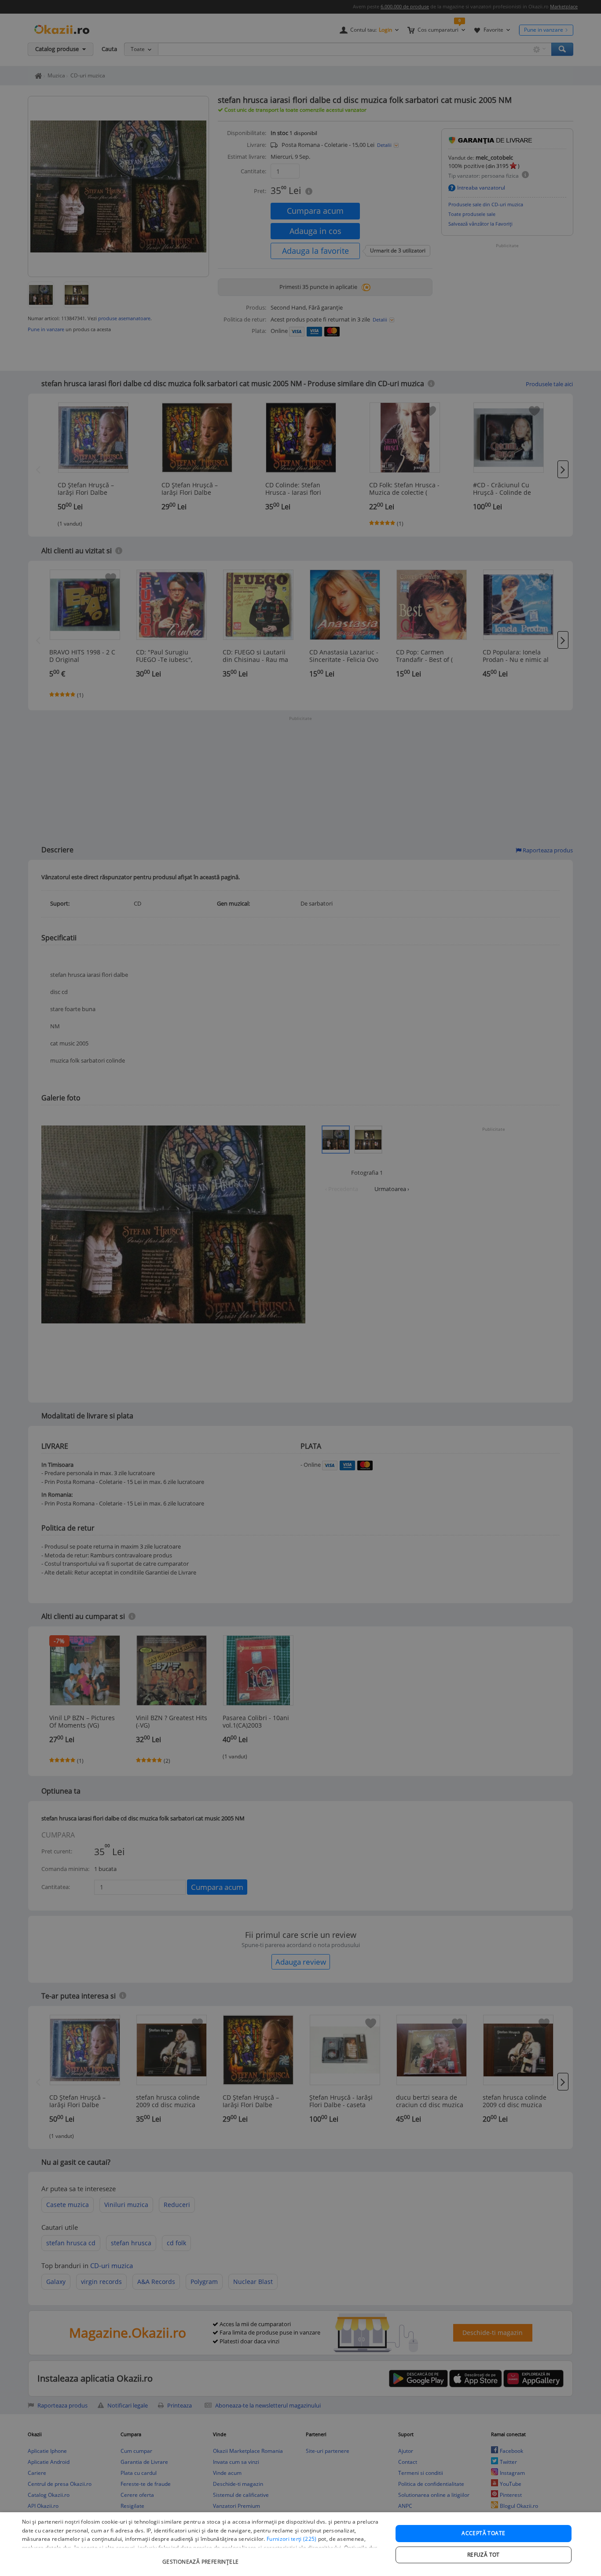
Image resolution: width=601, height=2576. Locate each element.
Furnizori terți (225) (291, 2539)
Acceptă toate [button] (483, 2533)
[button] (202, 2557)
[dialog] (300, 2544)
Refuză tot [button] (484, 2555)
